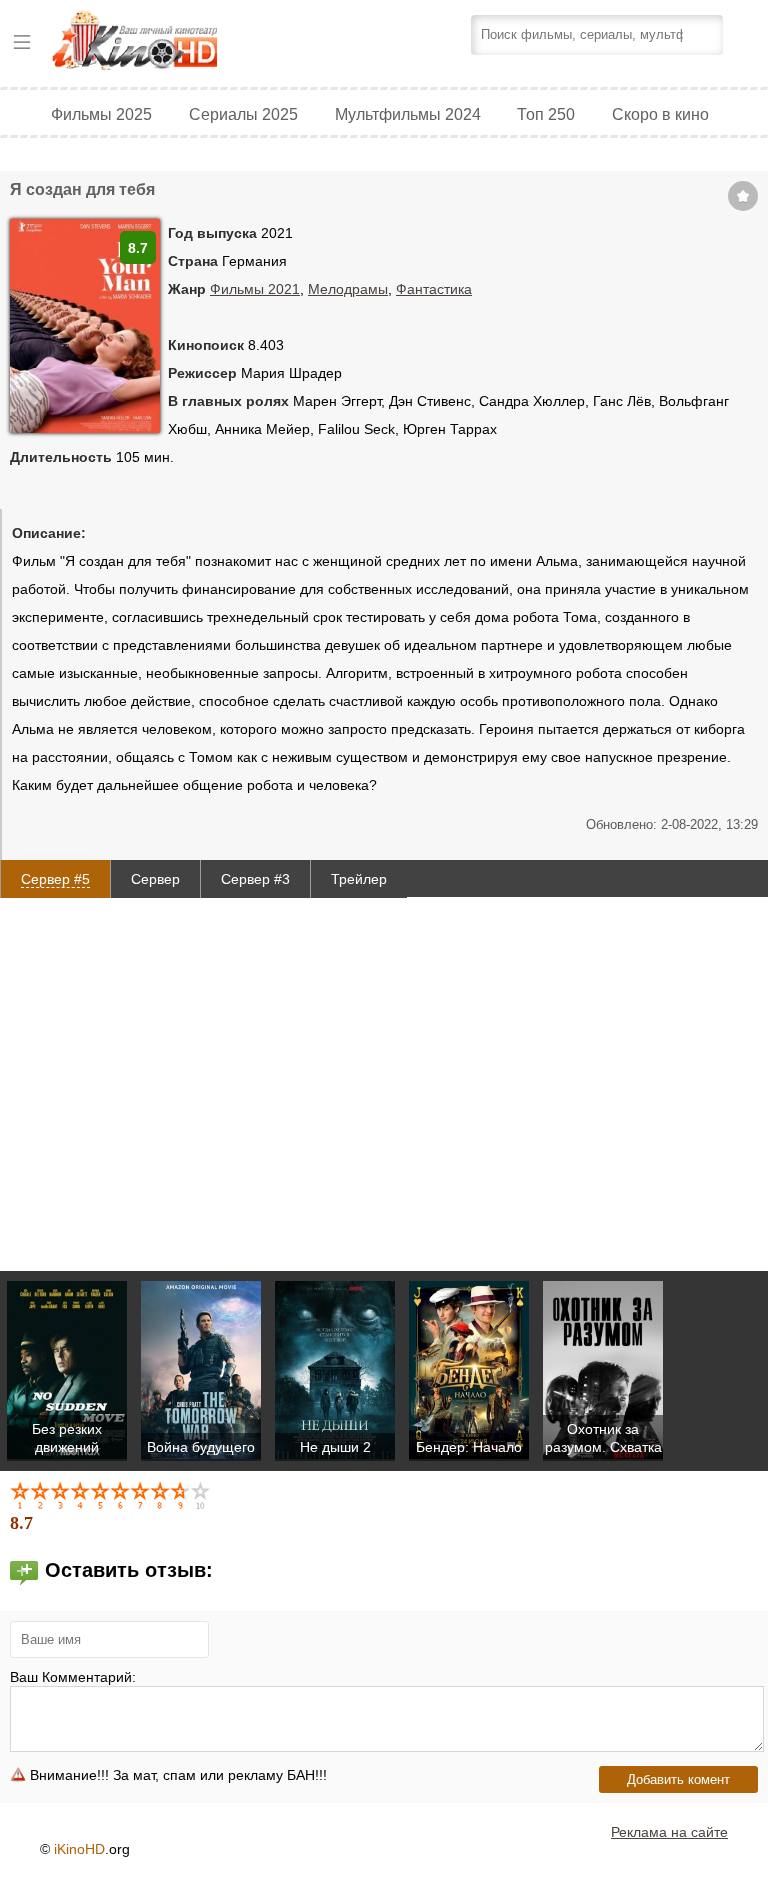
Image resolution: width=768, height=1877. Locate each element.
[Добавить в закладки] (743, 196)
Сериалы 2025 (243, 114)
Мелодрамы (348, 289)
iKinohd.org (162, 42)
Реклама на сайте (669, 1832)
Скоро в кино (660, 114)
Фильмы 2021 (255, 289)
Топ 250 (546, 114)
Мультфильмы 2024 (408, 114)
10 (202, 1495)
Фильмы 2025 (101, 114)
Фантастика (434, 289)
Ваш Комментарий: (73, 1677)
